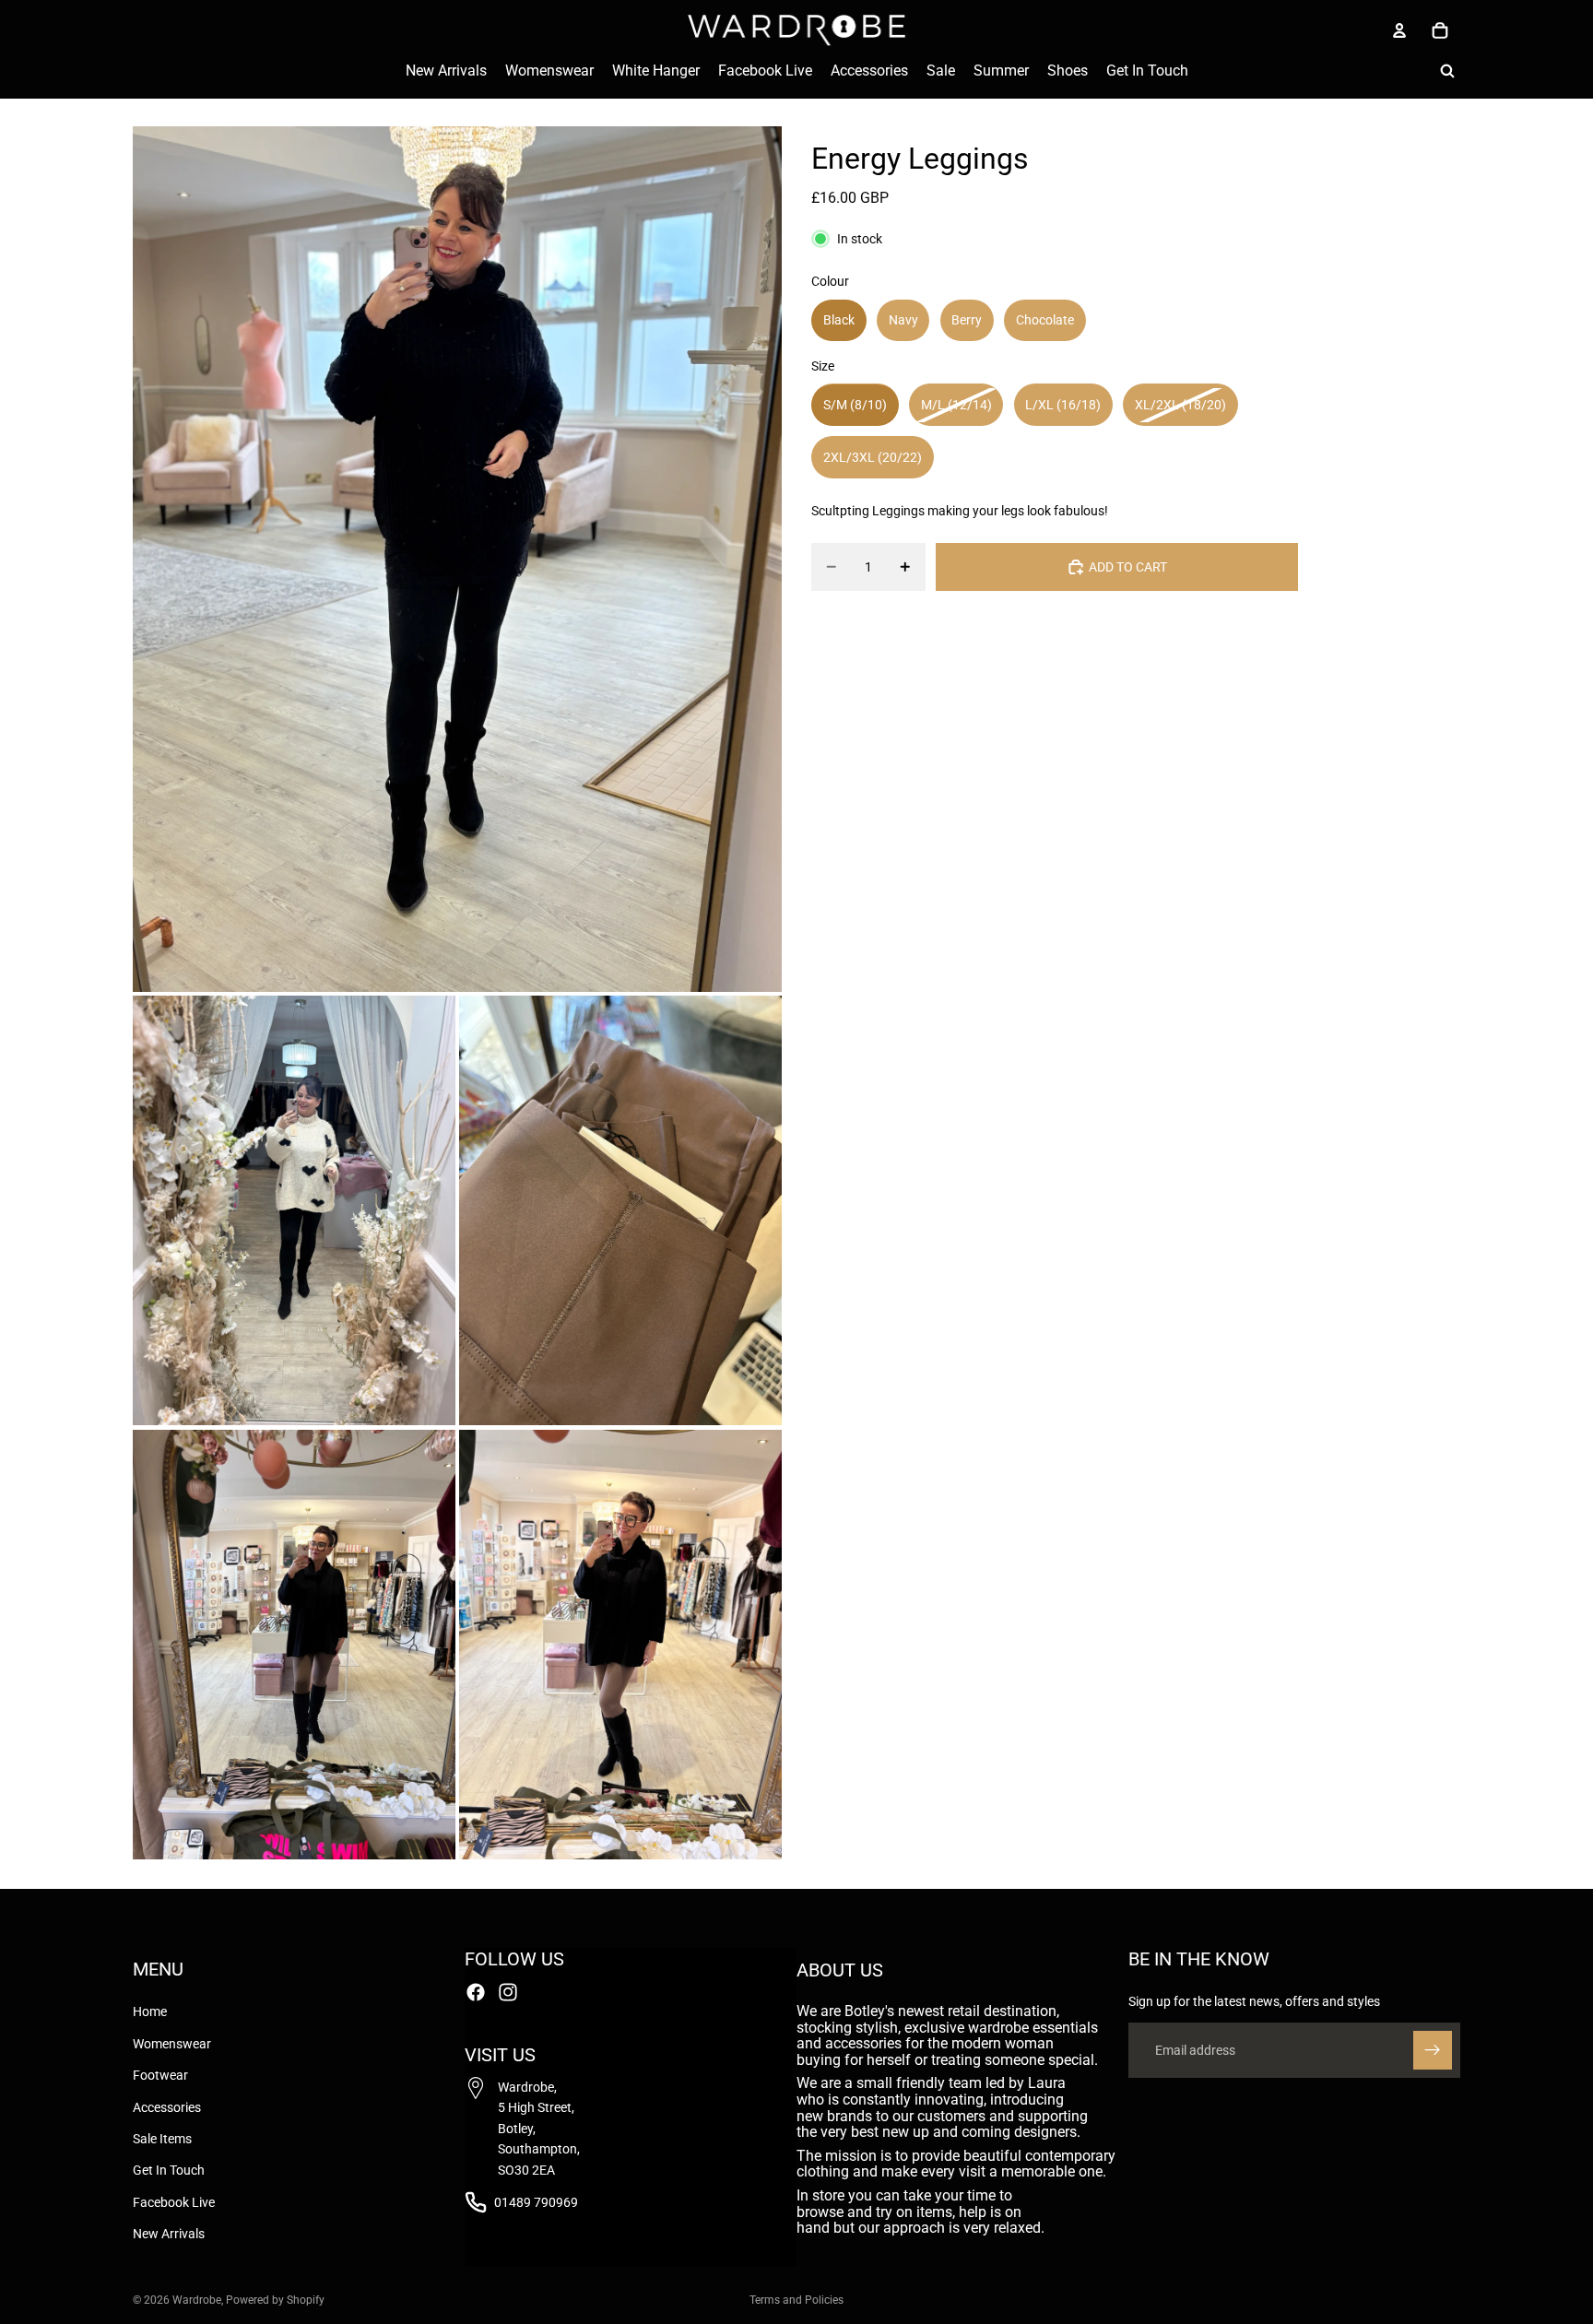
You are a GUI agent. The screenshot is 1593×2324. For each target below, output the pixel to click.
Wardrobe (197, 2300)
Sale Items (162, 2139)
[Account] (1399, 30)
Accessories (167, 2107)
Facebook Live (174, 2202)
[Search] (1447, 71)
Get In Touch (169, 2170)
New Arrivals (169, 2234)
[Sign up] (1433, 2050)
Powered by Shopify (275, 2300)
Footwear (160, 2075)
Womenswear (172, 2044)
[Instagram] (508, 1992)
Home (150, 2012)
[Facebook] (476, 1992)
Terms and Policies (796, 2300)
